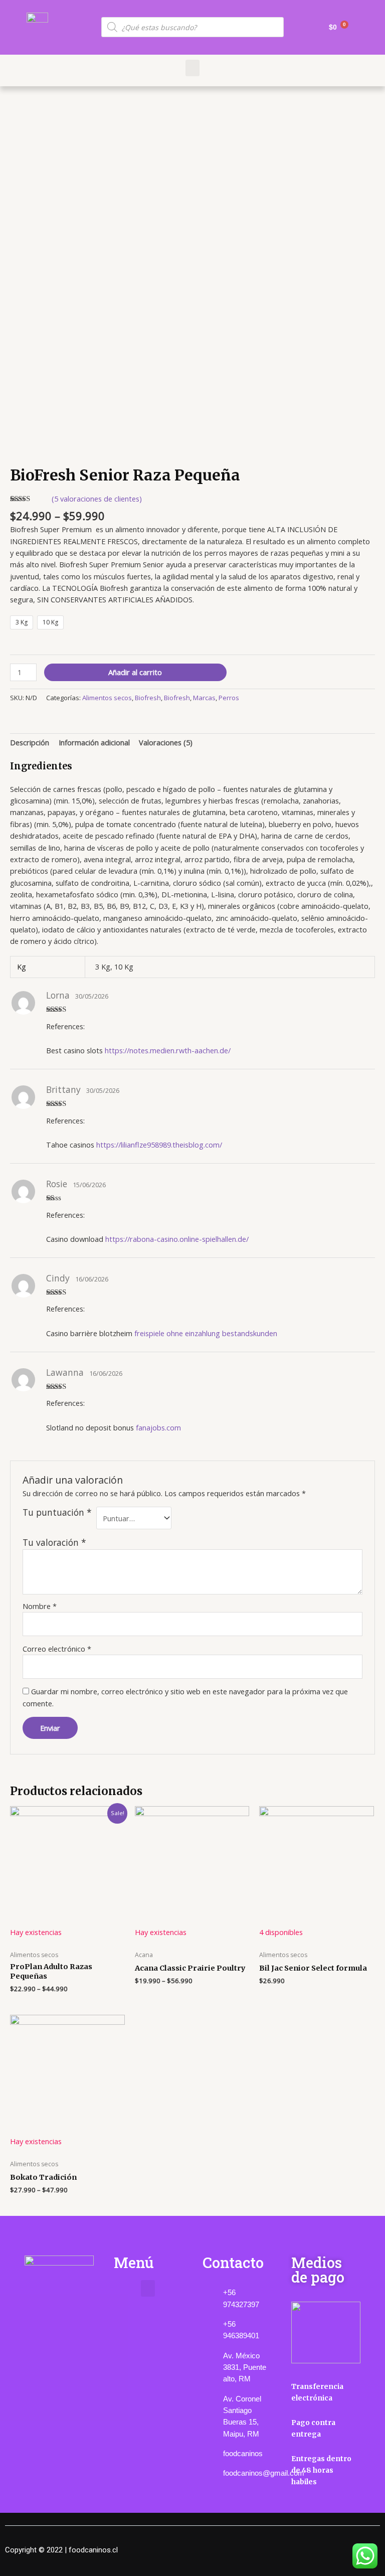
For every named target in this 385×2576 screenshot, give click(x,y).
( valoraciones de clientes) (97, 499)
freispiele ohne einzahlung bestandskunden (206, 1333)
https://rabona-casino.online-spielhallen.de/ (177, 1239)
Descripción (30, 742)
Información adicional (94, 742)
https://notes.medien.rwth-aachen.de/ (168, 1050)
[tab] (30, 743)
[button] (192, 68)
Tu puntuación (57, 1512)
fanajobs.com (158, 1427)
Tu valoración (54, 1542)
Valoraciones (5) (166, 742)
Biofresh (148, 698)
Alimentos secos (107, 698)
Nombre (40, 1606)
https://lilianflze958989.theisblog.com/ (159, 1145)
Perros (229, 698)
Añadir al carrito (135, 672)
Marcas (204, 698)
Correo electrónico (57, 1649)
